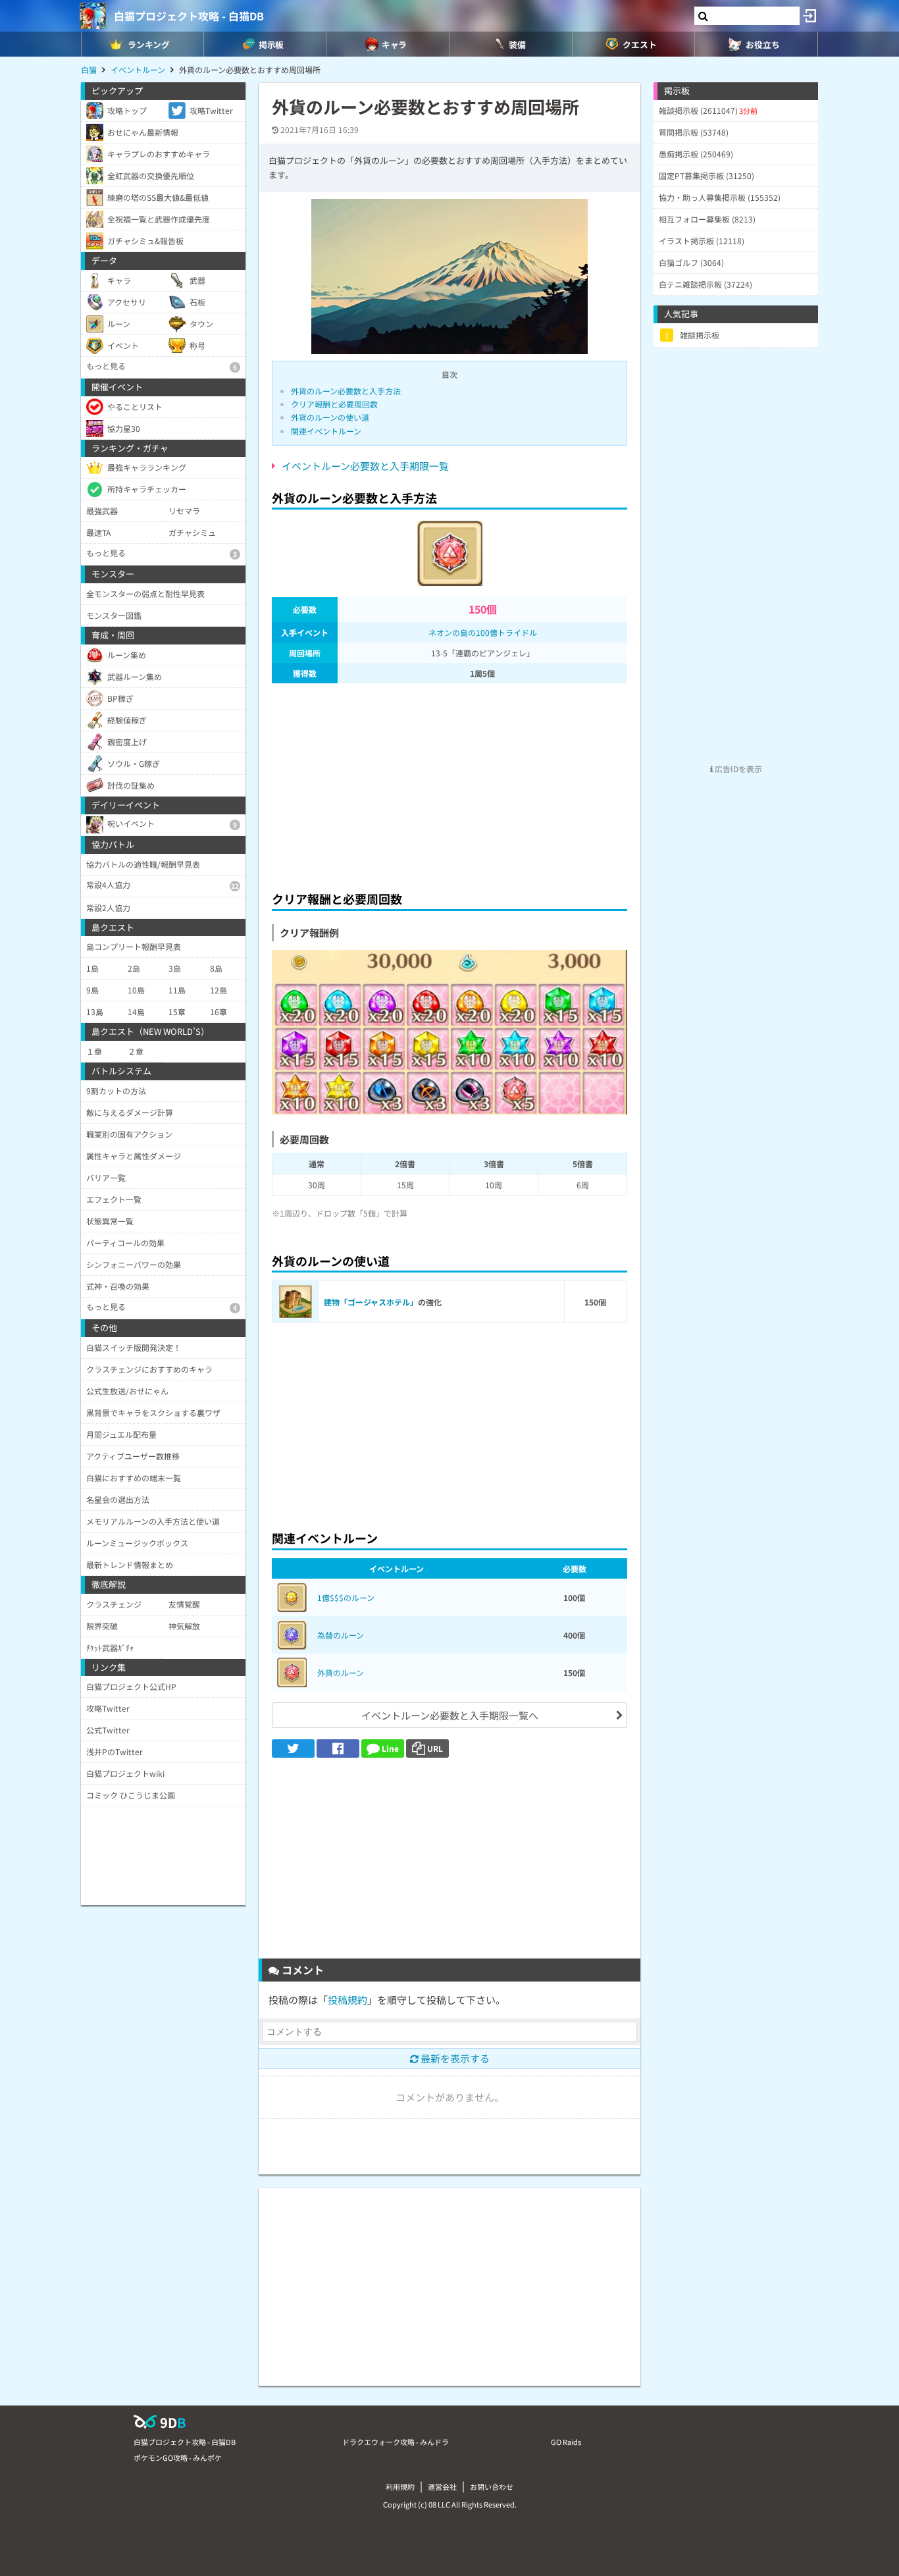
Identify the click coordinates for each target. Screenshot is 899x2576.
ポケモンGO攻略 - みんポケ (178, 2458)
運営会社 (442, 2486)
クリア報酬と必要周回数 (334, 404)
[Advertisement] (449, 783)
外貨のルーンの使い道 (330, 417)
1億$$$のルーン (346, 1597)
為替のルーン (341, 1635)
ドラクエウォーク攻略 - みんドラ (396, 2442)
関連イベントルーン (326, 431)
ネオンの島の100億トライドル (483, 632)
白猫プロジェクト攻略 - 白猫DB (189, 16)
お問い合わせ (492, 2486)
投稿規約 (347, 2000)
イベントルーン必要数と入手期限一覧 (365, 466)
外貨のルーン (341, 1672)
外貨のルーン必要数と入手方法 (346, 391)
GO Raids (566, 2442)
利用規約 (400, 2486)
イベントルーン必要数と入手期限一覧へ (450, 1715)
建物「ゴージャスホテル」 (371, 1302)
